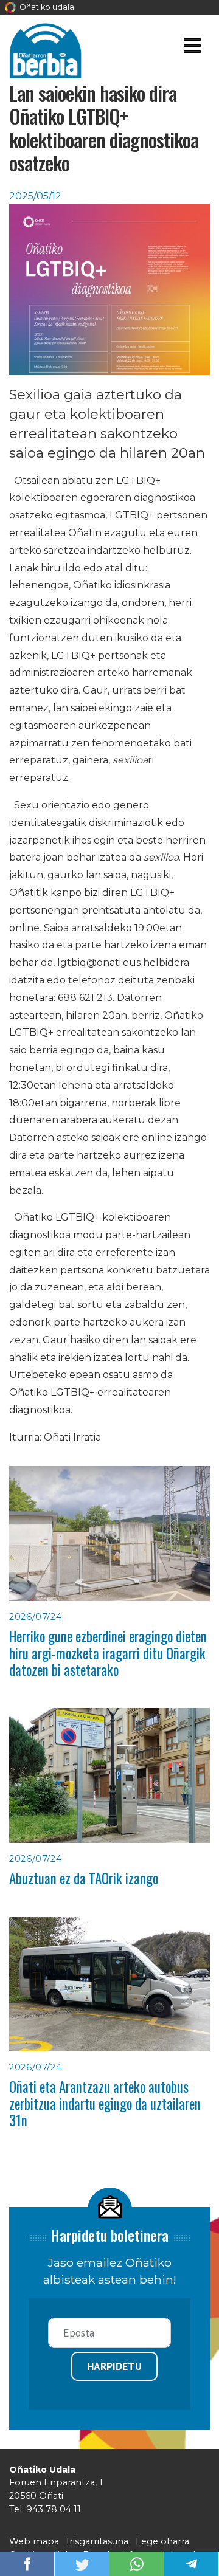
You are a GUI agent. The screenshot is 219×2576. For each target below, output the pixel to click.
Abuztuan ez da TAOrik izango (84, 1878)
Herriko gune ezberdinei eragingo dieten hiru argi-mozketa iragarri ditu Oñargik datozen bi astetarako (108, 1653)
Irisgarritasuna (97, 2541)
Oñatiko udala (46, 7)
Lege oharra (162, 2541)
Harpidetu (114, 2366)
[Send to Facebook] (27, 2563)
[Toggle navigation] (192, 48)
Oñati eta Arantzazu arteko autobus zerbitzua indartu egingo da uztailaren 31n (105, 2103)
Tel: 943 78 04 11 (45, 2509)
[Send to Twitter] (82, 2563)
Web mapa (34, 2541)
